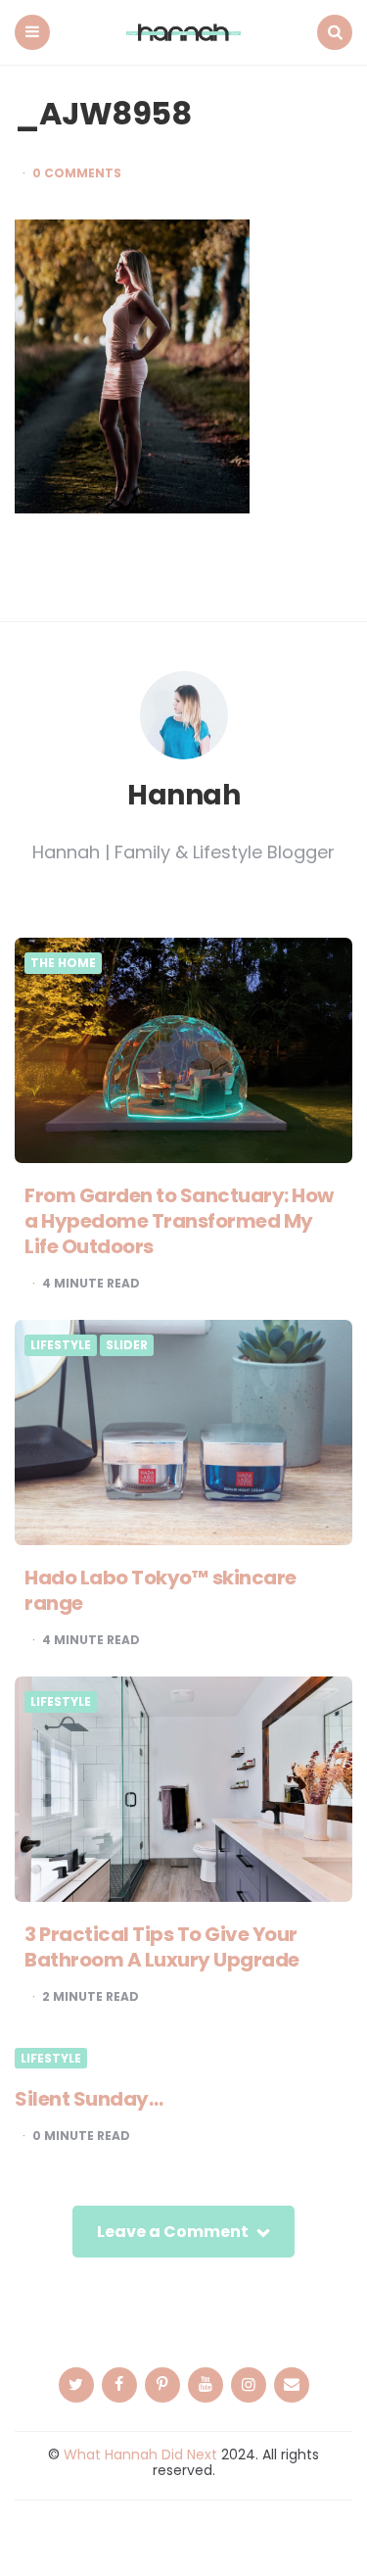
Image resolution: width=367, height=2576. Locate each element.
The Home (63, 963)
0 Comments (77, 173)
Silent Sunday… (89, 2099)
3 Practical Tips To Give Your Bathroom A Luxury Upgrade (162, 1947)
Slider (127, 1345)
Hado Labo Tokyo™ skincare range (161, 1590)
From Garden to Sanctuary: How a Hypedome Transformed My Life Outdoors (179, 1221)
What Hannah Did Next (140, 2454)
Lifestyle (61, 1345)
